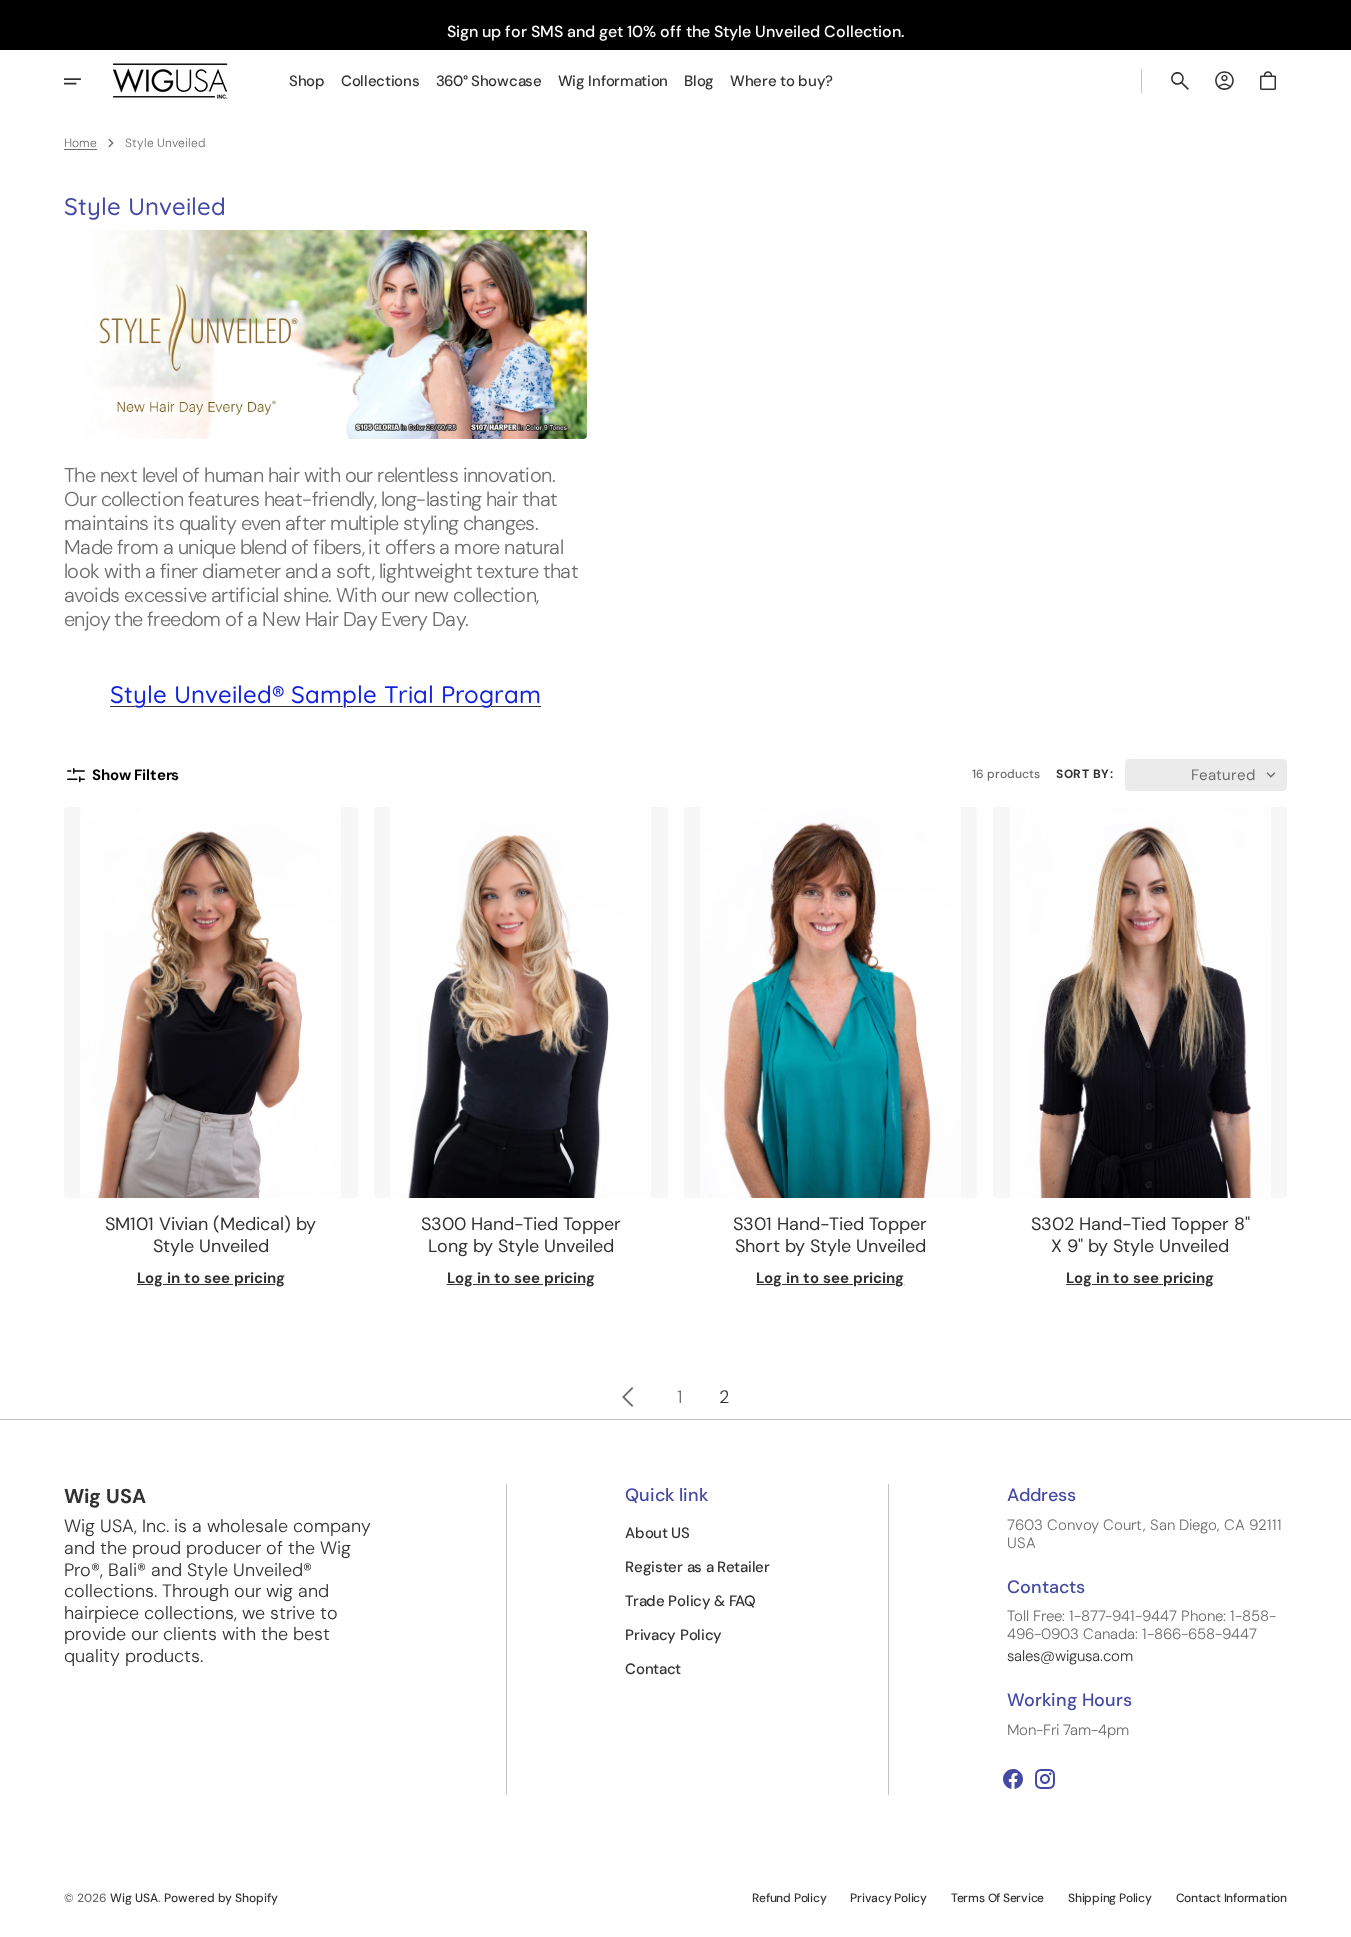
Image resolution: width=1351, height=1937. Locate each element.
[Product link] (211, 1047)
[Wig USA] (170, 80)
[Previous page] (628, 1397)
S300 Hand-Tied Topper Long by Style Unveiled (521, 1235)
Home (80, 143)
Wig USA (134, 1898)
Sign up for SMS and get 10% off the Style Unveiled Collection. (675, 31)
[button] (1180, 81)
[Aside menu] (86, 81)
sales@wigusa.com (1070, 1656)
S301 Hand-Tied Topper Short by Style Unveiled (830, 1235)
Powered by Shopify (221, 1898)
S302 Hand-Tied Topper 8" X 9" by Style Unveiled (1140, 1235)
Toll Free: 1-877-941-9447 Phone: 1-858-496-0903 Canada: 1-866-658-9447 (1141, 1625)
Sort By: (1084, 774)
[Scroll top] (1327, 1913)
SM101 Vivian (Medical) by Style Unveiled (210, 1235)
